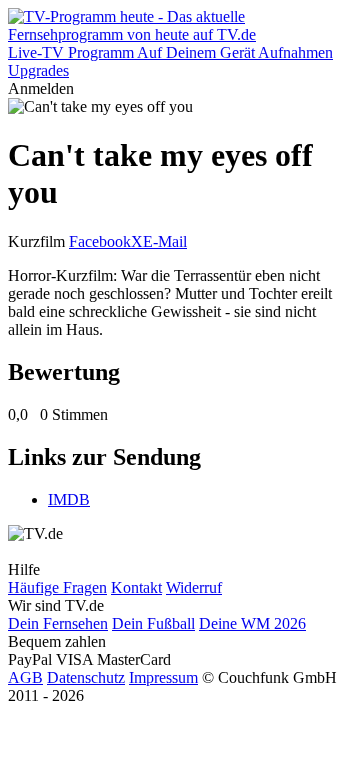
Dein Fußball (153, 623)
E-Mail (165, 241)
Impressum (163, 677)
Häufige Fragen (57, 587)
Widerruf (194, 587)
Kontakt (136, 587)
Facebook (100, 241)
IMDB (69, 499)
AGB (25, 677)
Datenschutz (86, 677)
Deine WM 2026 (252, 623)
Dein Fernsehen (58, 623)
